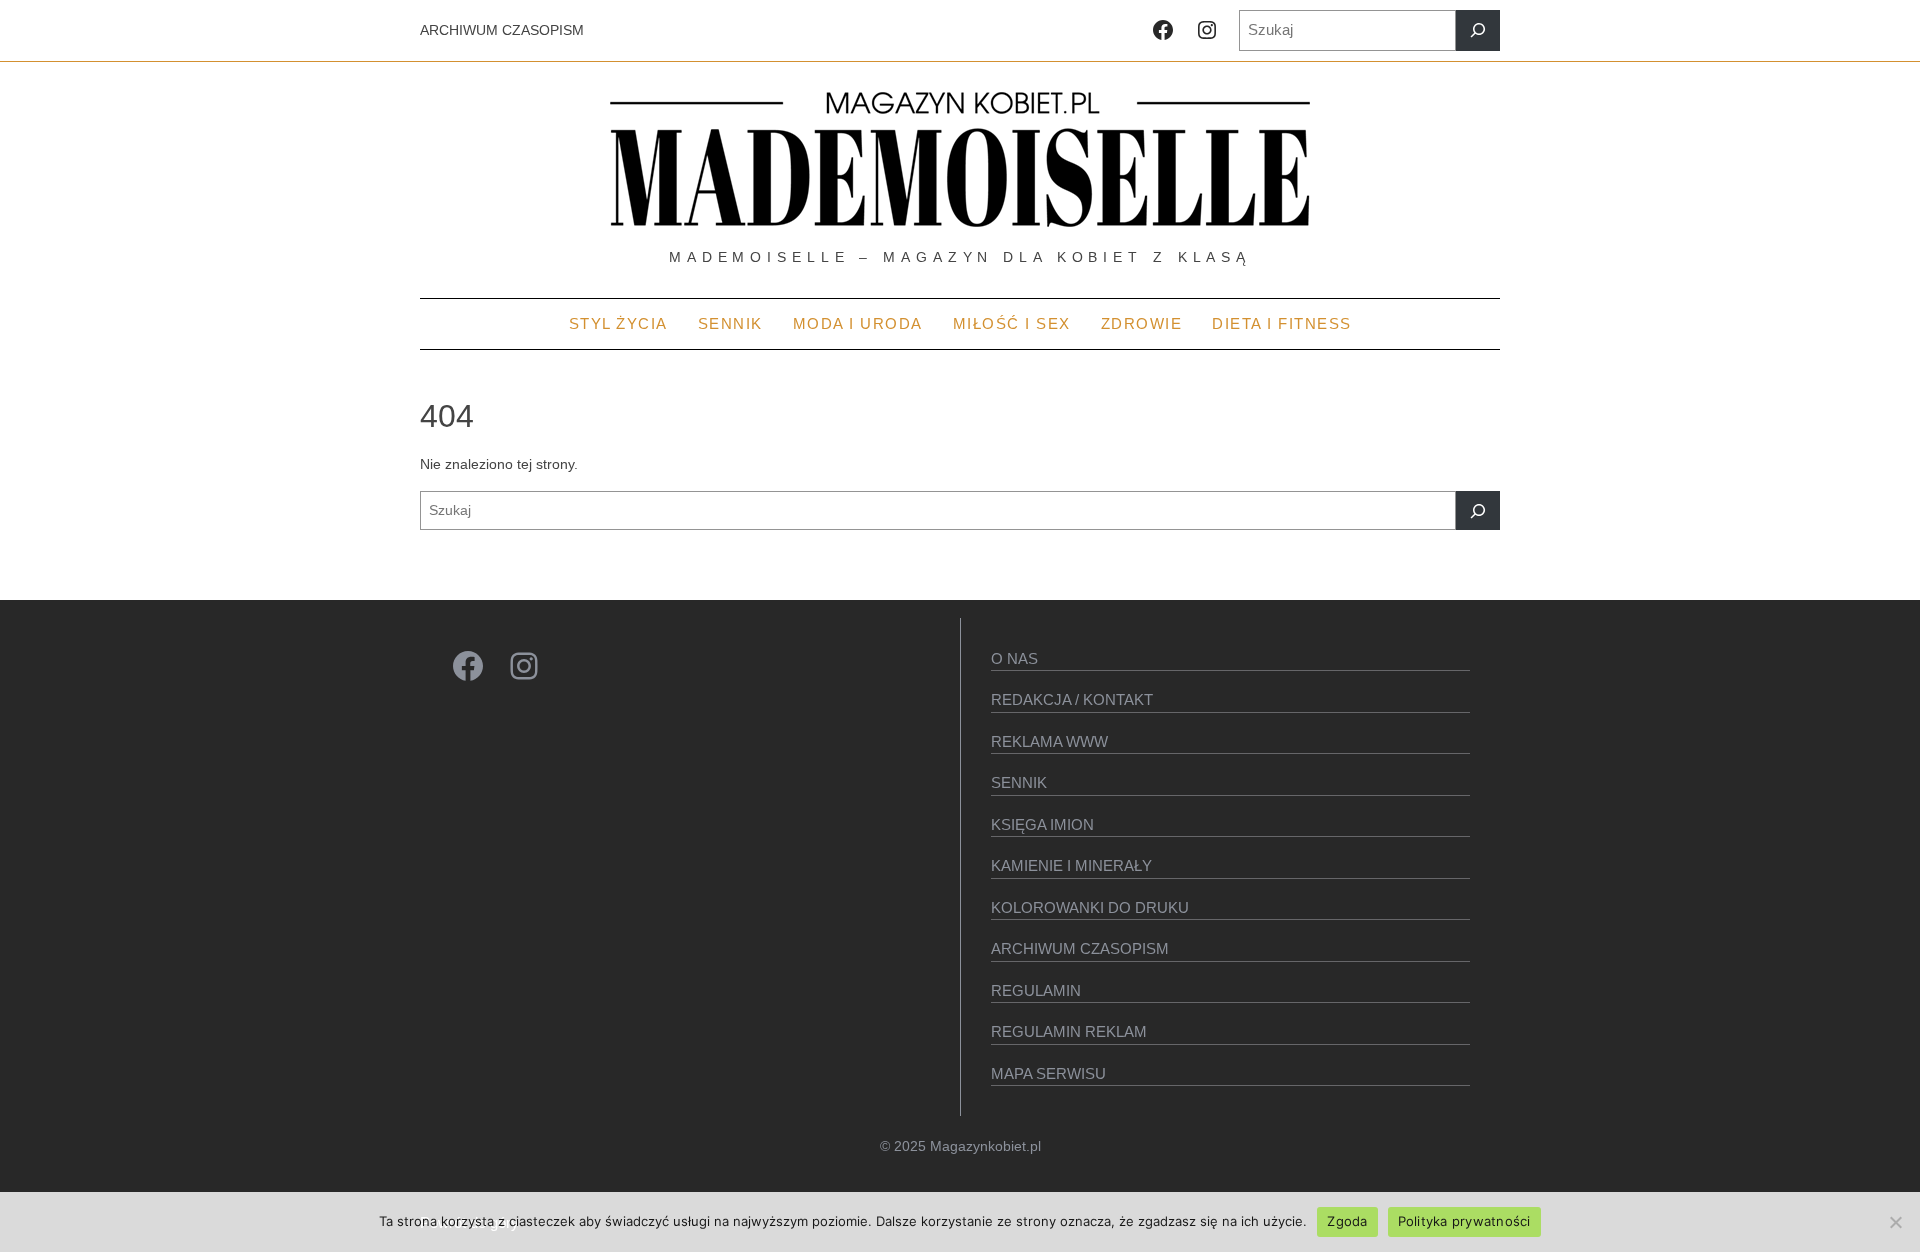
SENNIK (1019, 782)
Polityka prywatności (1464, 1221)
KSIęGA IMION (1042, 824)
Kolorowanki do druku (1090, 907)
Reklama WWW (1049, 741)
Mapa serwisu (1048, 1073)
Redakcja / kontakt (1072, 699)
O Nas (1014, 658)
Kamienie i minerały (1071, 865)
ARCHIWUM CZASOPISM (502, 30)
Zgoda (1347, 1221)
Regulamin (1036, 990)
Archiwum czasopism (1080, 948)
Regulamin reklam (1069, 1031)
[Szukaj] (1478, 30)
